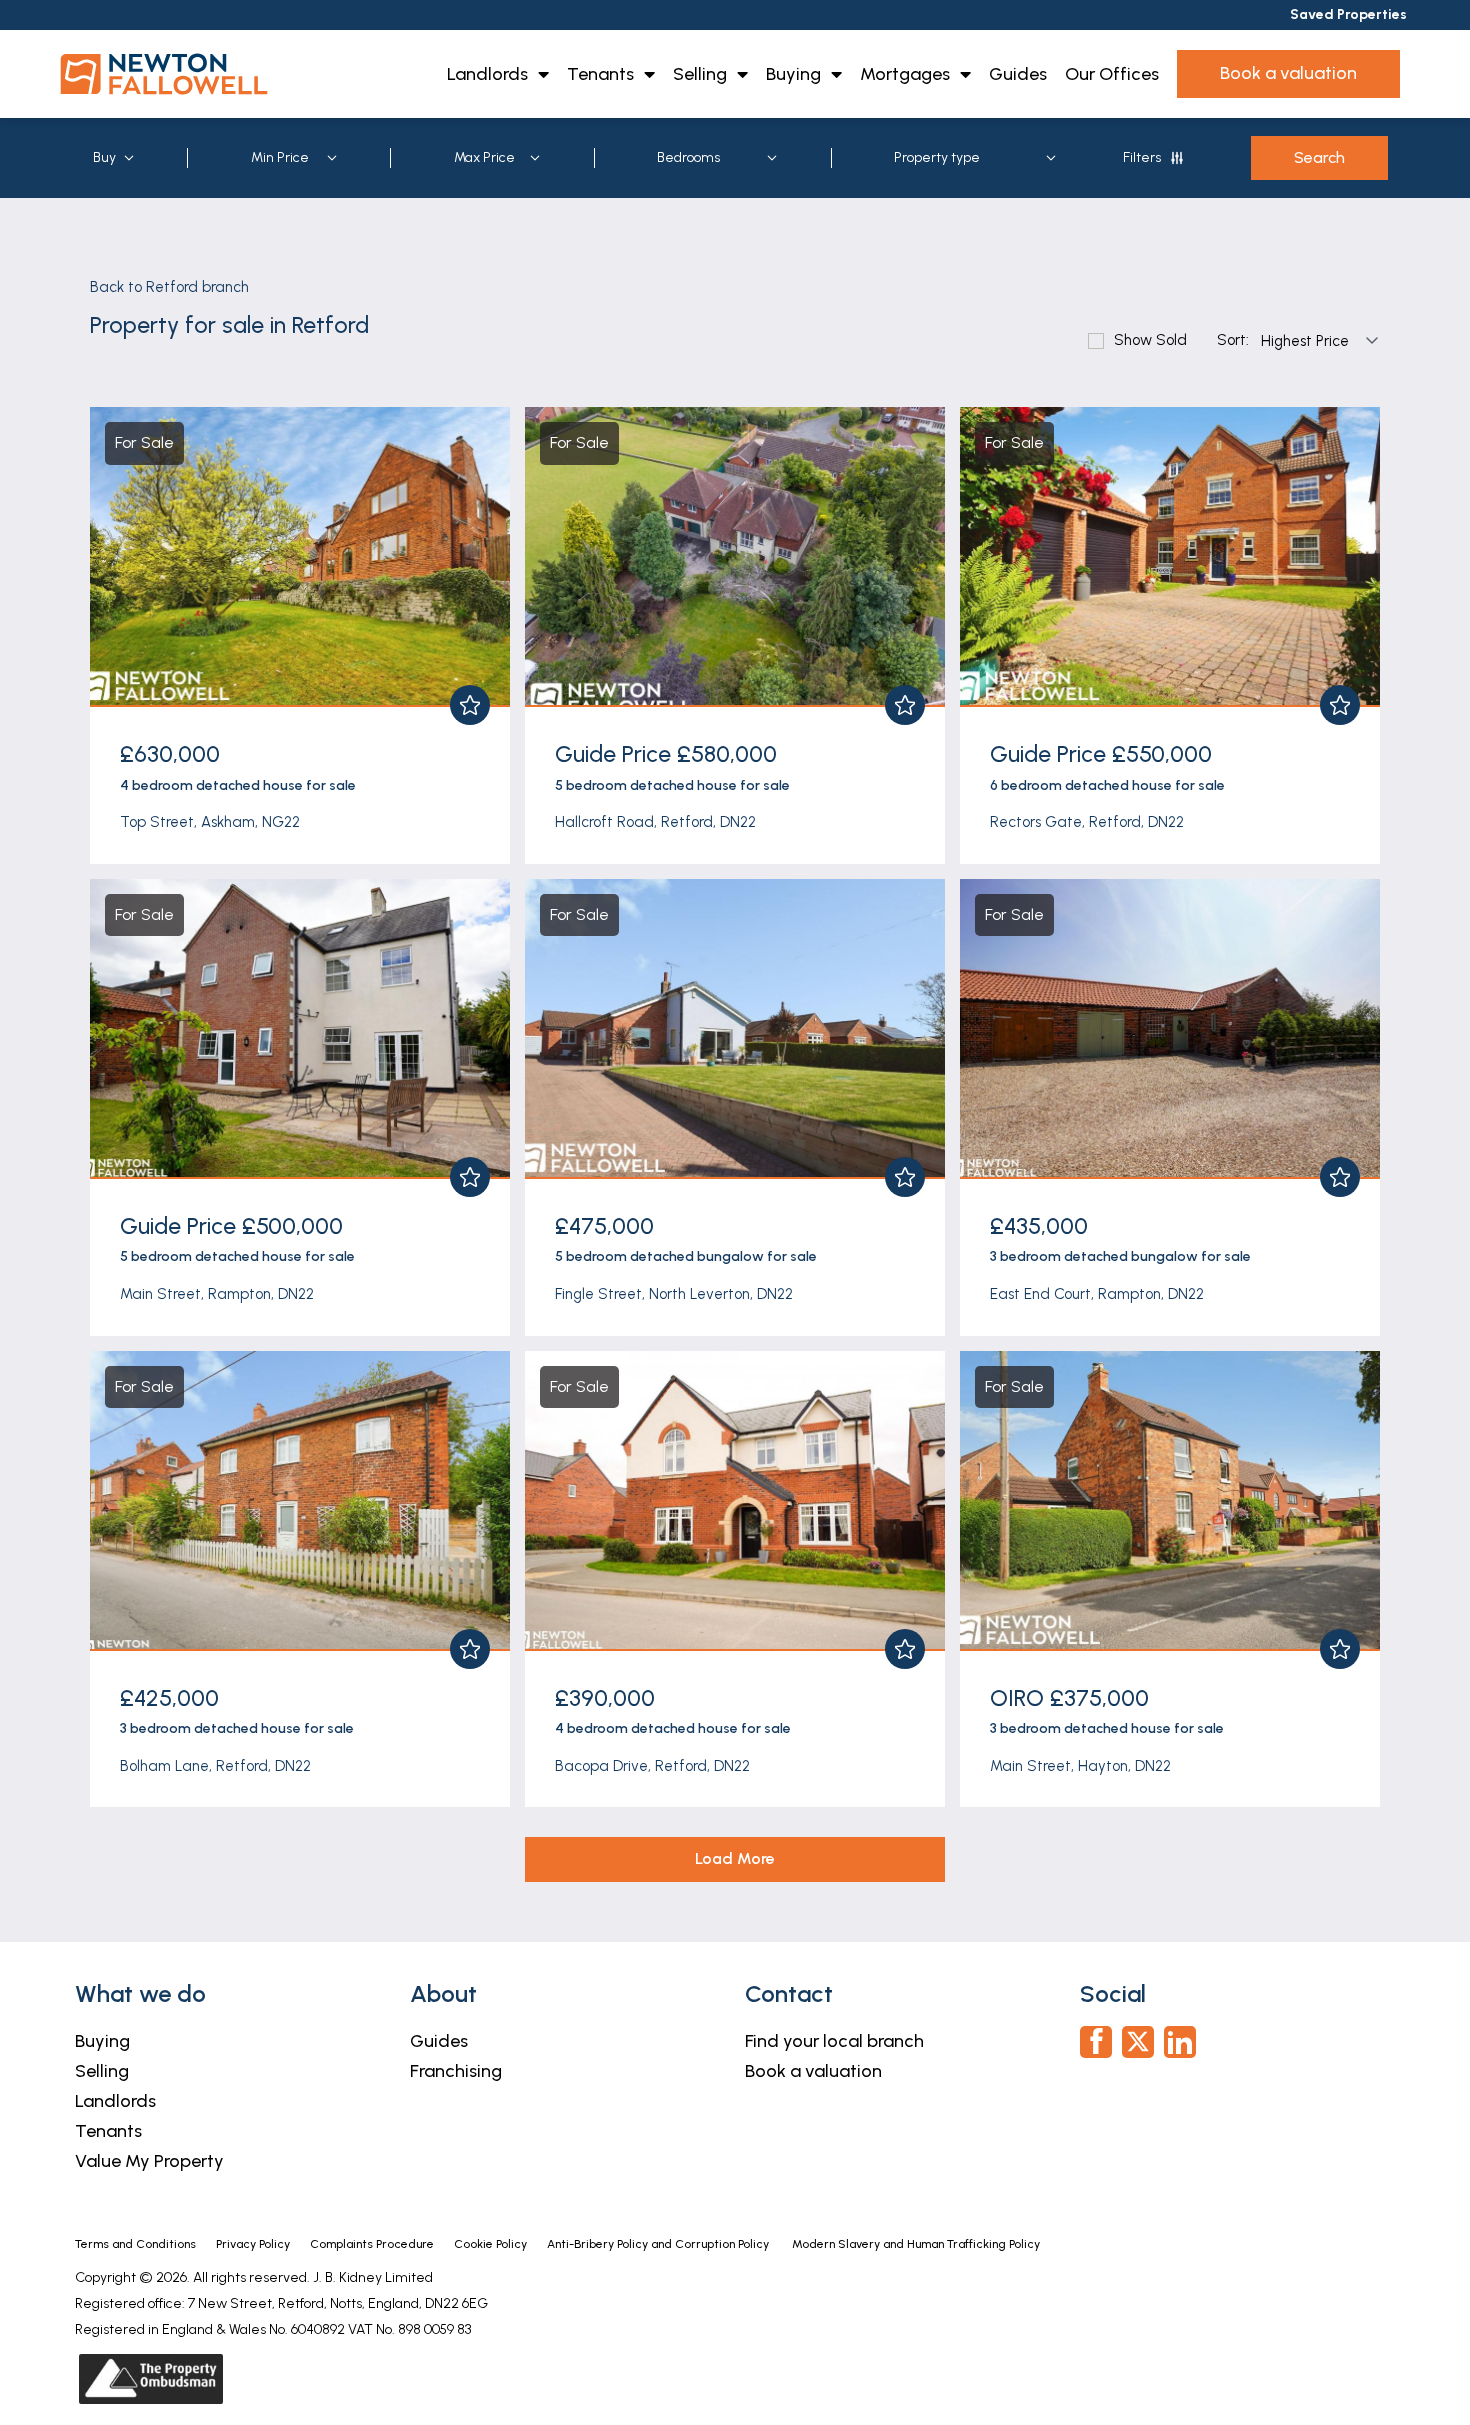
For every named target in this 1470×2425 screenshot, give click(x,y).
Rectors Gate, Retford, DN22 (1087, 822)
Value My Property (149, 2161)
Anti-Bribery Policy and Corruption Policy (659, 2244)
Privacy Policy (253, 2244)
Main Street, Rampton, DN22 (217, 1294)
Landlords (487, 74)
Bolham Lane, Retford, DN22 (215, 1766)
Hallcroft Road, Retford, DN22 (655, 822)
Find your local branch (834, 2041)
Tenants (600, 74)
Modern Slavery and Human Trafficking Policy (916, 2244)
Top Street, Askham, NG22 (210, 822)
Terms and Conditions (135, 2244)
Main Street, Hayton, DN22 (1080, 1766)
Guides (1018, 74)
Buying (793, 74)
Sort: (1233, 340)
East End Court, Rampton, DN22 (1097, 1294)
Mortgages (905, 74)
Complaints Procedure (372, 2244)
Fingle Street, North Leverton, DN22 (674, 1294)
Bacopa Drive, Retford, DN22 (652, 1766)
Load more (735, 1858)
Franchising (456, 2071)
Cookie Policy (490, 2244)
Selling (700, 74)
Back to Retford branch (169, 287)
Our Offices (1112, 74)
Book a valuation (813, 2071)
